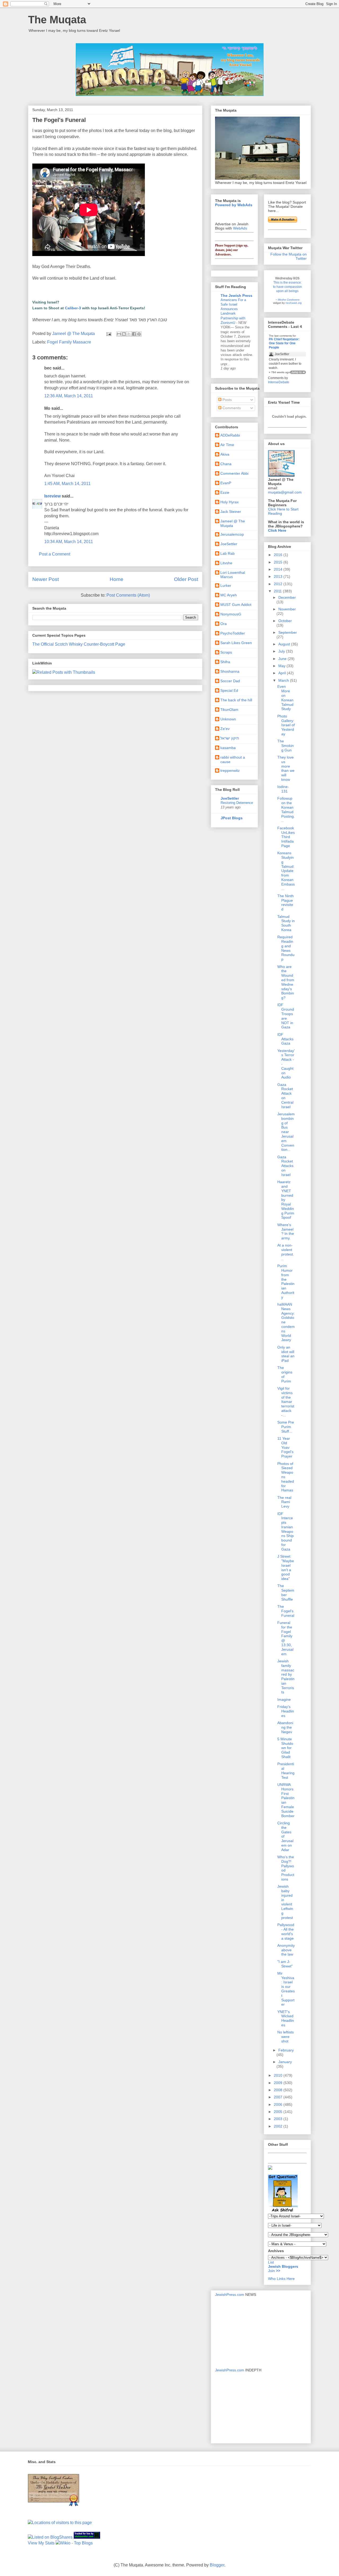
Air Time (227, 445)
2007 (279, 2097)
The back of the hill (236, 700)
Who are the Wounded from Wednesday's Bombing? (286, 982)
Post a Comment (55, 554)
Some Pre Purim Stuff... (286, 1427)
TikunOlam (229, 710)
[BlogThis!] (124, 334)
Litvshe (226, 563)
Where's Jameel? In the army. (286, 1231)
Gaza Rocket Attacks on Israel (285, 1166)
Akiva (225, 454)
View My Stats (41, 2543)
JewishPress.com (230, 2295)
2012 (279, 584)
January (285, 2062)
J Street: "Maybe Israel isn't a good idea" (286, 1567)
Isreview (52, 496)
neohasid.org (294, 303)
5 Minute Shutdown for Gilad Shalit (285, 1748)
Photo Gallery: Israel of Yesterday (286, 725)
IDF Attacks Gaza (285, 1039)
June (283, 659)
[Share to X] (129, 334)
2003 (279, 2119)
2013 (279, 576)
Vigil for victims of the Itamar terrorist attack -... (286, 1402)
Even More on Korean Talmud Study (285, 698)
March (284, 680)
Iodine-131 (283, 789)
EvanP (226, 483)
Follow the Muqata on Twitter (289, 256)
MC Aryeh (229, 595)
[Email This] (119, 334)
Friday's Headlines (286, 1711)
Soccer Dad (230, 681)
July (282, 651)
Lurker (226, 585)
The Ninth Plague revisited (286, 902)
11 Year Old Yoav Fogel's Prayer (285, 1447)
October (285, 621)
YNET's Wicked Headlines (286, 2018)
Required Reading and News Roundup (286, 948)
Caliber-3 (73, 308)
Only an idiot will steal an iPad (286, 1354)
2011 (278, 591)
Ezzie (225, 492)
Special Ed (229, 690)
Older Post (186, 579)
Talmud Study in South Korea (286, 923)
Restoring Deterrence (237, 803)
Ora (224, 624)
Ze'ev (225, 729)
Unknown (228, 719)
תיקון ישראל (230, 738)
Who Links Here (281, 2279)
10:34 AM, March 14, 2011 (69, 542)
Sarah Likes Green (236, 643)
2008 (279, 2090)
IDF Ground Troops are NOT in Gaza (286, 1016)
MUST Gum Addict (236, 605)
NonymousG (231, 614)
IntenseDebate (279, 382)
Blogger (217, 2565)
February (286, 2050)
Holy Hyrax (229, 502)
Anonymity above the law (286, 1950)
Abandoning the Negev (285, 1727)
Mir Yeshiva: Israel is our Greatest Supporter (286, 1989)
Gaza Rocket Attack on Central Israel (285, 1096)
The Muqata (57, 20)
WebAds (240, 228)
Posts (227, 400)
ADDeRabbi (230, 435)
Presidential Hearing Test (286, 1771)
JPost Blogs (232, 818)
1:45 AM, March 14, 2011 (67, 484)
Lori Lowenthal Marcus (233, 575)
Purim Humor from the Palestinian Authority (286, 1282)
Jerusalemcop (232, 534)
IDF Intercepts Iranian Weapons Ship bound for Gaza (286, 1531)
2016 (279, 555)
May (282, 666)
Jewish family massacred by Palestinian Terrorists (286, 1677)
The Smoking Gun (286, 746)
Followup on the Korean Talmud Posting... (286, 809)
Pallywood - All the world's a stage (286, 1931)
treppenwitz (230, 770)
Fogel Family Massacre (69, 342)
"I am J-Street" (285, 1964)
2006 (279, 2104)
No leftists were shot (286, 2037)
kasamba (228, 748)
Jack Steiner (231, 512)
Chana (226, 464)
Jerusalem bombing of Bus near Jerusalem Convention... (286, 1132)
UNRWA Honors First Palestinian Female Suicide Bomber (286, 1800)
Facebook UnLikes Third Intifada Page (286, 837)
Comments (231, 408)
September (288, 632)
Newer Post (46, 579)
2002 (279, 2126)
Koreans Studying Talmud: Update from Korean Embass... (286, 871)
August (285, 644)
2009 (279, 2083)
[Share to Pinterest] (139, 334)
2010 (279, 2075)
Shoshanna (230, 671)
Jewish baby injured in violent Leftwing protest (285, 1902)
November (287, 609)
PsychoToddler (233, 633)
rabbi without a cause (233, 759)
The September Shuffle (286, 1592)
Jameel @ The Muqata (233, 523)
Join (272, 2271)
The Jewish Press (237, 296)
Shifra (225, 662)
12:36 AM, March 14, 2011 (69, 396)
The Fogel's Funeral (286, 1611)
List (271, 2262)
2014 (279, 569)
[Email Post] (108, 334)
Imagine (284, 1699)
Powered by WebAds (234, 205)
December (287, 597)
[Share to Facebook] (134, 334)
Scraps (226, 652)
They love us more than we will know (286, 768)
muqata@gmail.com (285, 492)
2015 (279, 562)
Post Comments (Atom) (128, 595)
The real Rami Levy (284, 1502)
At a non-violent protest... (286, 1252)
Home (117, 579)
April (283, 673)
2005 (279, 2112)
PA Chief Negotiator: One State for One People (284, 343)
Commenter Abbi (234, 473)
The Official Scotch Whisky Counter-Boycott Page (79, 644)
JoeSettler (229, 544)
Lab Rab (228, 553)
